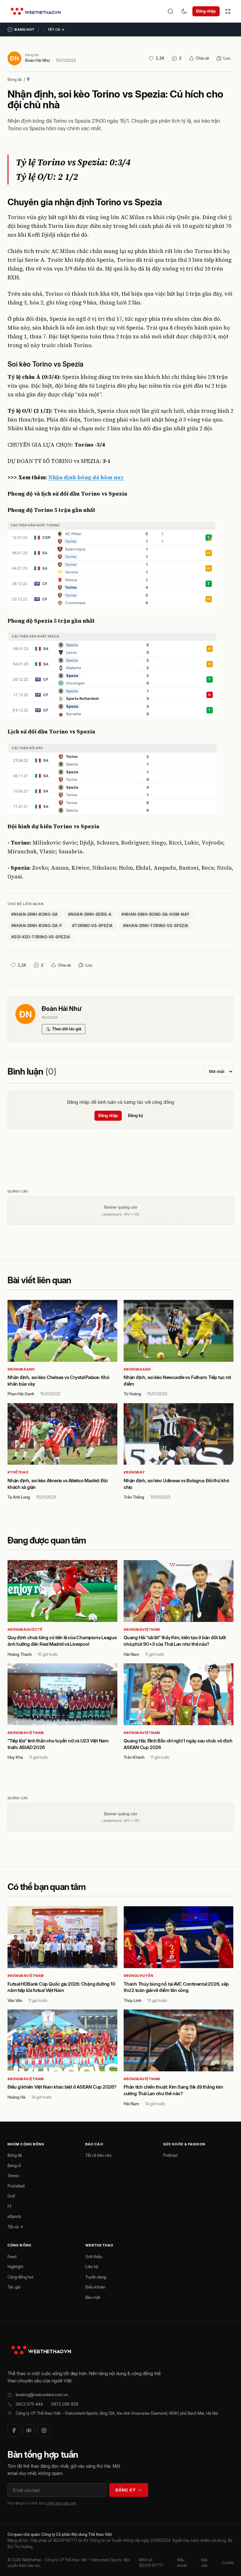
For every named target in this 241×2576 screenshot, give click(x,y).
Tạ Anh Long (19, 1497)
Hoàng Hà (16, 2097)
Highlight (15, 2267)
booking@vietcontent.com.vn (42, 2395)
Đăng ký (136, 1115)
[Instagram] (44, 2430)
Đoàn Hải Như (37, 60)
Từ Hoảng (132, 1394)
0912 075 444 (29, 2404)
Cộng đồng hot (20, 2277)
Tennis (13, 2176)
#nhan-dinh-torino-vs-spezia (156, 926)
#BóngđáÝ (134, 1472)
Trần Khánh (134, 1757)
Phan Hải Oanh (21, 1394)
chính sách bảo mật (61, 2503)
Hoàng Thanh (20, 1654)
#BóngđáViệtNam (142, 1629)
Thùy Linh (132, 2000)
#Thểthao (18, 1472)
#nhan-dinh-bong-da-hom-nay (155, 914)
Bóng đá (15, 80)
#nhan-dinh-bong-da (35, 914)
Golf (11, 2196)
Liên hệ (92, 2267)
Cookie (228, 2563)
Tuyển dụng (96, 2277)
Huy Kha (15, 1757)
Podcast (170, 2155)
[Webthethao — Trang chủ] (36, 11)
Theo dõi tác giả (67, 1029)
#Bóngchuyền (139, 1976)
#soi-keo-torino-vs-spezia (41, 937)
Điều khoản (95, 2287)
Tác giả (14, 2287)
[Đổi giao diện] (184, 11)
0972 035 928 (65, 2404)
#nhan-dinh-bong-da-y (37, 926)
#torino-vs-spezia (93, 926)
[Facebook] (14, 2430)
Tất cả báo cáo (98, 2155)
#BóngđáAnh (21, 1369)
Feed (12, 2257)
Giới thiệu (94, 2257)
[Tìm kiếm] (170, 11)
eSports (14, 2216)
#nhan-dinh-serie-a (90, 914)
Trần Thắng (134, 1497)
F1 (9, 2206)
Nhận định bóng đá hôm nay (86, 477)
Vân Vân (15, 2000)
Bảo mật (93, 2297)
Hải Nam (131, 1654)
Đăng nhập (206, 11)
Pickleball (16, 2186)
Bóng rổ (14, 2165)
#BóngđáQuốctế (25, 1629)
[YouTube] (29, 2430)
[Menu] (228, 11)
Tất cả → (56, 30)
